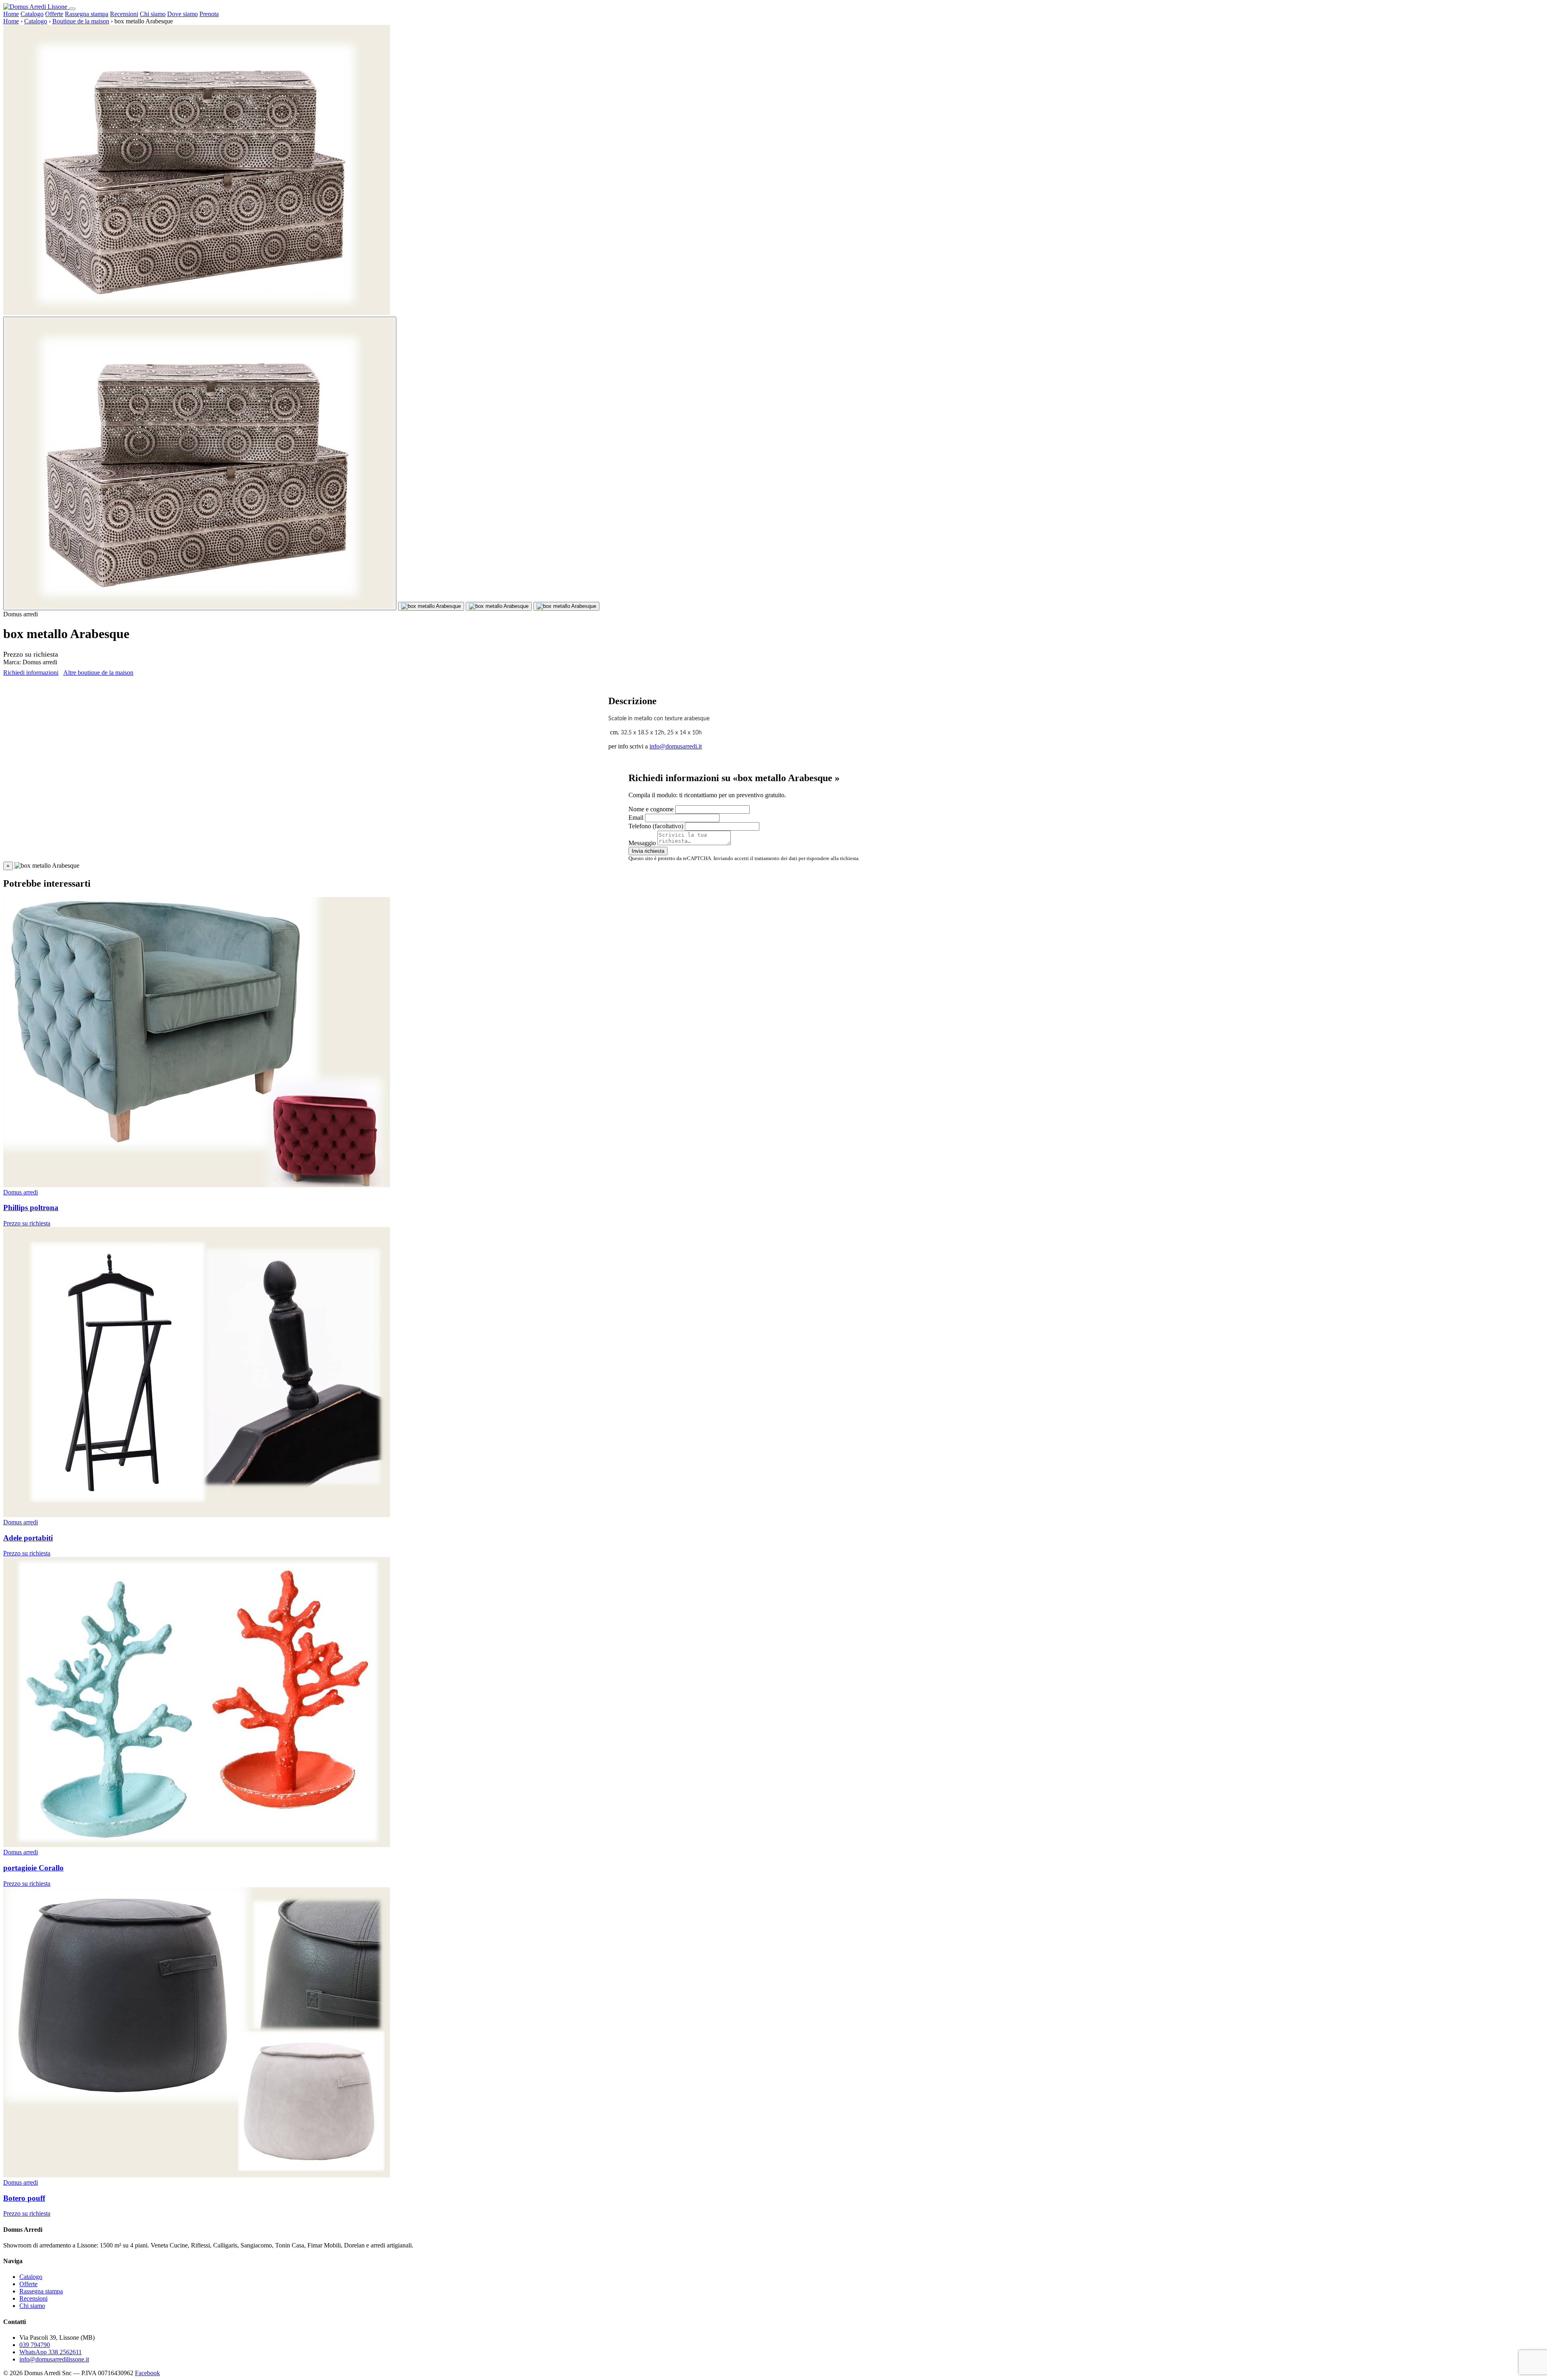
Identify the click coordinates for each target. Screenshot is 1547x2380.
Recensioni (124, 14)
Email (636, 818)
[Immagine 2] (431, 606)
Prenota (209, 14)
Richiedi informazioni (31, 673)
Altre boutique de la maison (98, 673)
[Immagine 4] (566, 606)
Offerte (54, 14)
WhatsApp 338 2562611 (51, 2352)
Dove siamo (182, 14)
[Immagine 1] (200, 463)
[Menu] (72, 9)
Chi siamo (153, 14)
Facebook (147, 2373)
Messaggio (642, 843)
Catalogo (32, 14)
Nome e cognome (651, 809)
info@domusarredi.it (676, 746)
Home (11, 14)
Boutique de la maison (81, 21)
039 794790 (35, 2345)
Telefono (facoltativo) (656, 826)
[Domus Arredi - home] (36, 7)
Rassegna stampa (87, 14)
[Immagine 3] (499, 606)
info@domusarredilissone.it (54, 2359)
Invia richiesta (648, 851)
